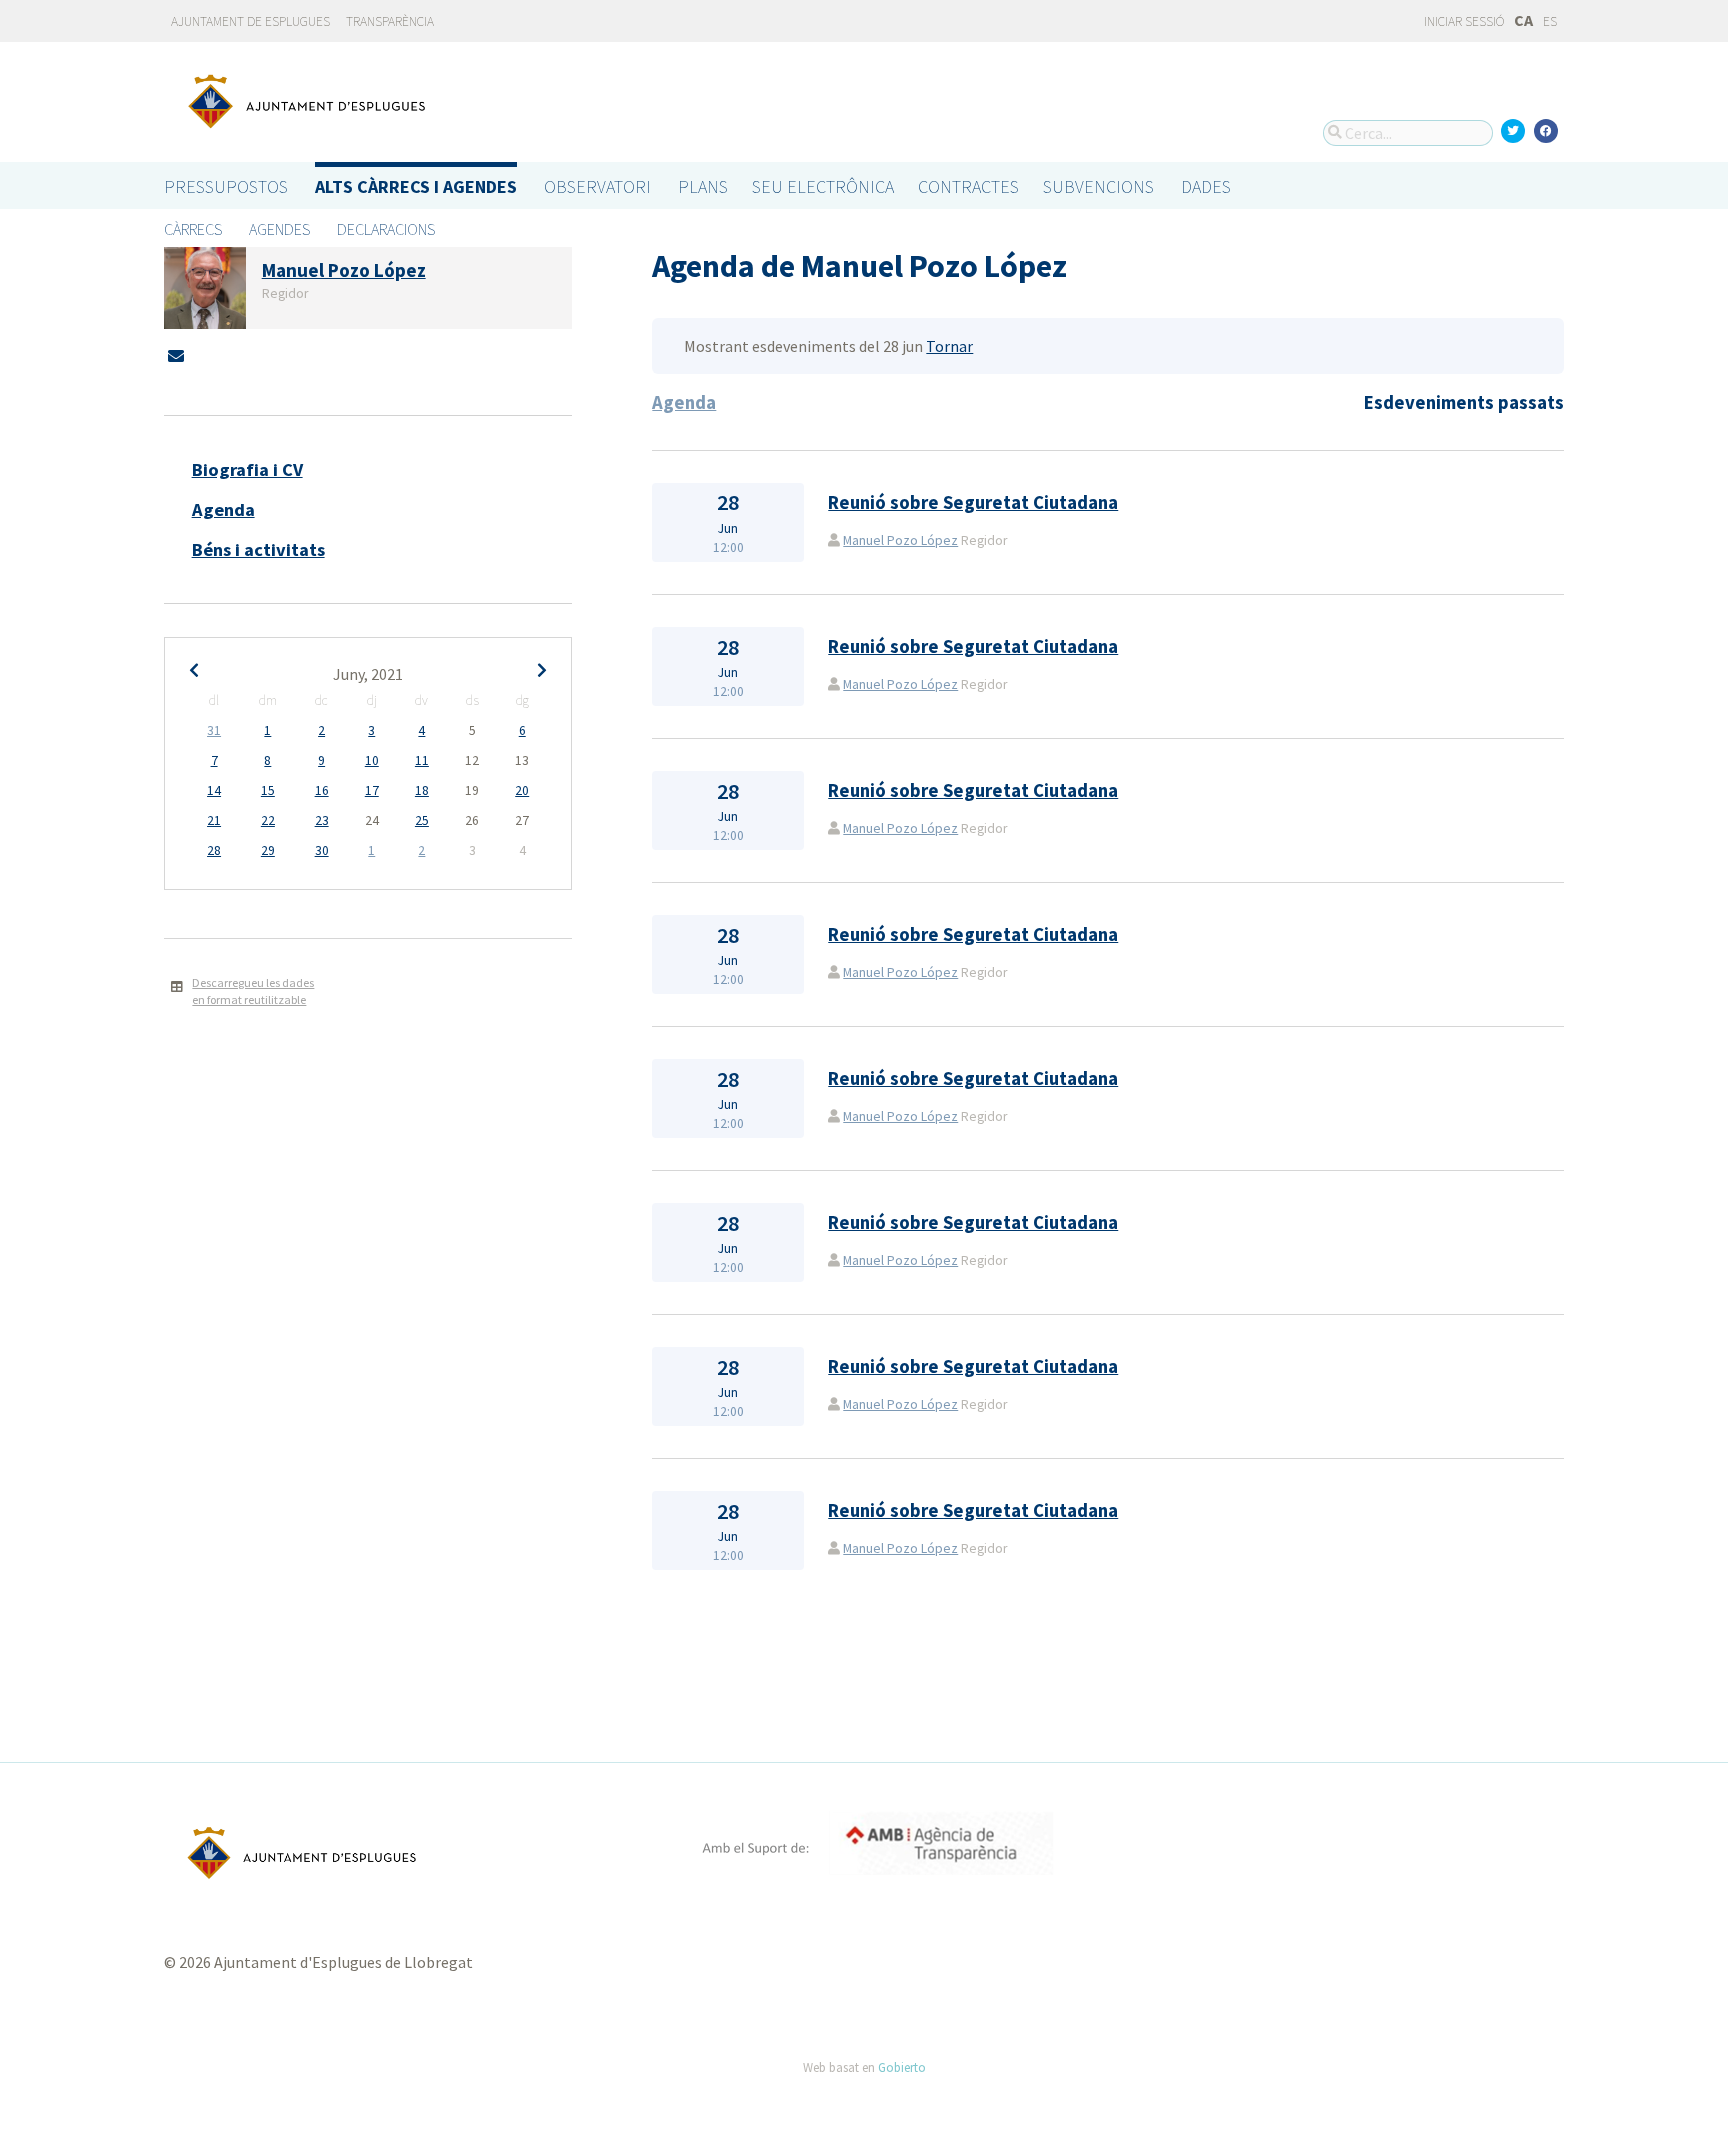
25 (422, 820)
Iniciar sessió (1463, 21)
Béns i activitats (258, 549)
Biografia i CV (247, 469)
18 (422, 790)
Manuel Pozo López (900, 540)
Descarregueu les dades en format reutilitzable (253, 991)
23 (322, 820)
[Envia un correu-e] (176, 356)
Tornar (949, 346)
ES (1550, 21)
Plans (703, 186)
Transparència (390, 21)
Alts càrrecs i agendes (416, 186)
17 (372, 790)
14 (214, 790)
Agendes (279, 229)
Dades (1206, 186)
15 (268, 790)
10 (372, 760)
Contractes (968, 186)
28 (214, 850)
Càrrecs (193, 229)
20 (522, 790)
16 (322, 790)
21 (214, 820)
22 (268, 820)
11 (422, 760)
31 (214, 730)
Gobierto (902, 2067)
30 (322, 850)
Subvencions (1098, 186)
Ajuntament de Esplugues (250, 21)
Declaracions (386, 229)
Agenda (223, 509)
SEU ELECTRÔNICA (823, 186)
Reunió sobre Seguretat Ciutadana (973, 502)
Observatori (597, 186)
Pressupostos (226, 186)
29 (268, 850)
